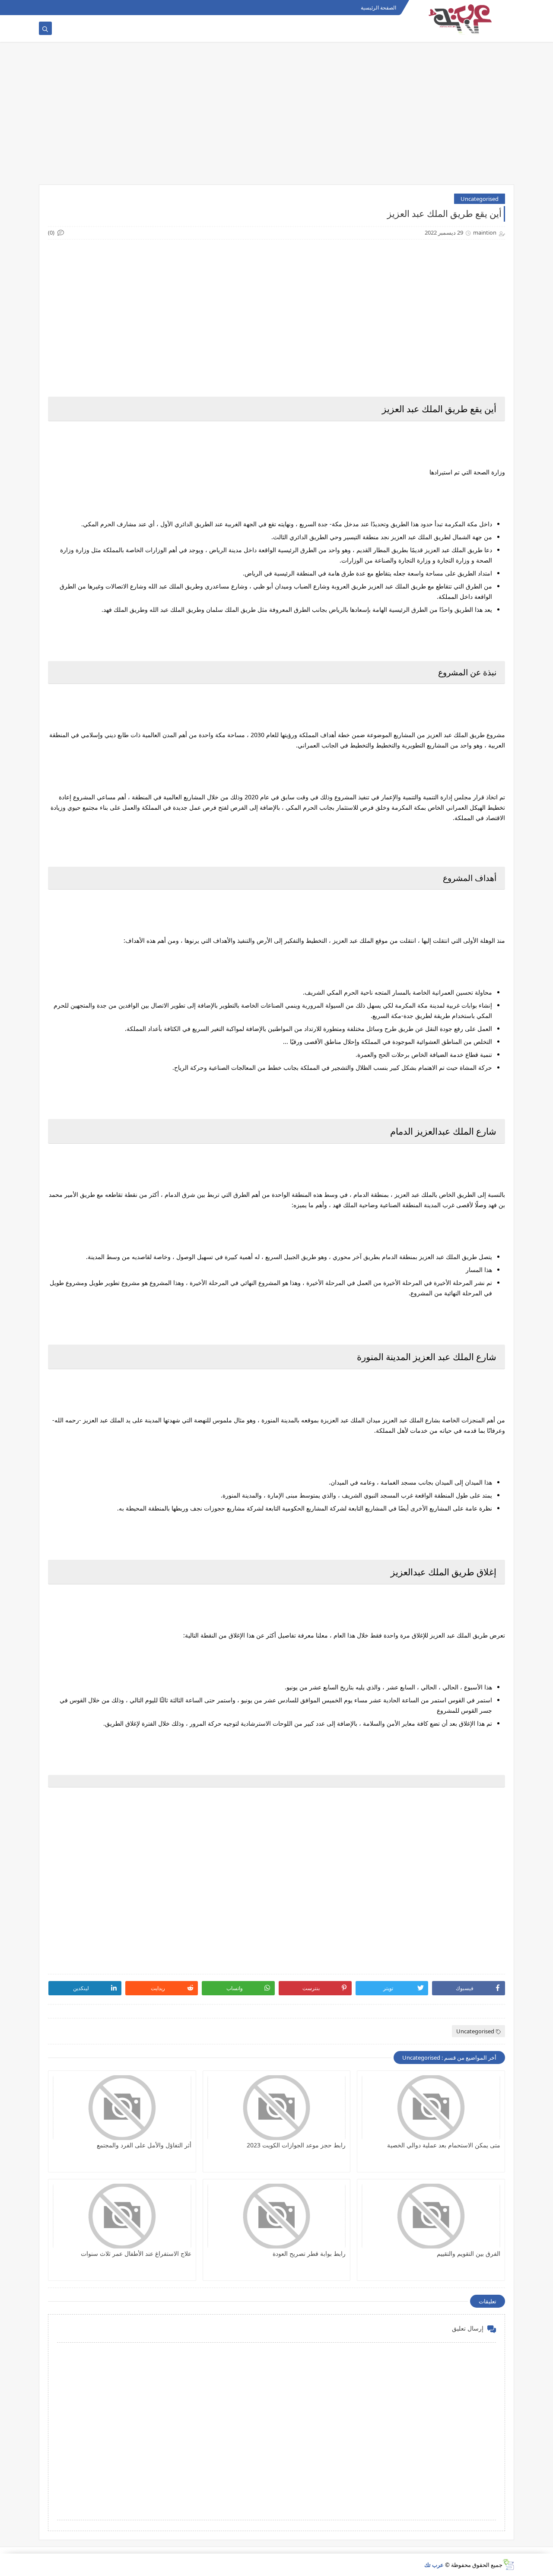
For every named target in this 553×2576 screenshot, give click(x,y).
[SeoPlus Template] (508, 2565)
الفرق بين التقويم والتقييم (469, 2253)
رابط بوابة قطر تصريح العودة (309, 2253)
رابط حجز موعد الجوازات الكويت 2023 (296, 2145)
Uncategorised (480, 199)
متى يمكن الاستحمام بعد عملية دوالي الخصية (444, 2145)
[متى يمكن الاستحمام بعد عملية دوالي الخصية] (431, 2108)
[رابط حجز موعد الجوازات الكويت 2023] (277, 2108)
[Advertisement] (276, 118)
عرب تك (434, 2565)
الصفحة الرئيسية (378, 8)
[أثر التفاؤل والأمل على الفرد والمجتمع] (122, 2108)
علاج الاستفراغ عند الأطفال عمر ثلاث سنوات (136, 2253)
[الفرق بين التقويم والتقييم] (431, 2216)
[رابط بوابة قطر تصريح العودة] (277, 2216)
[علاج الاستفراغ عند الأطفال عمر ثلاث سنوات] (122, 2216)
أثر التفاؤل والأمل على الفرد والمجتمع (144, 2145)
